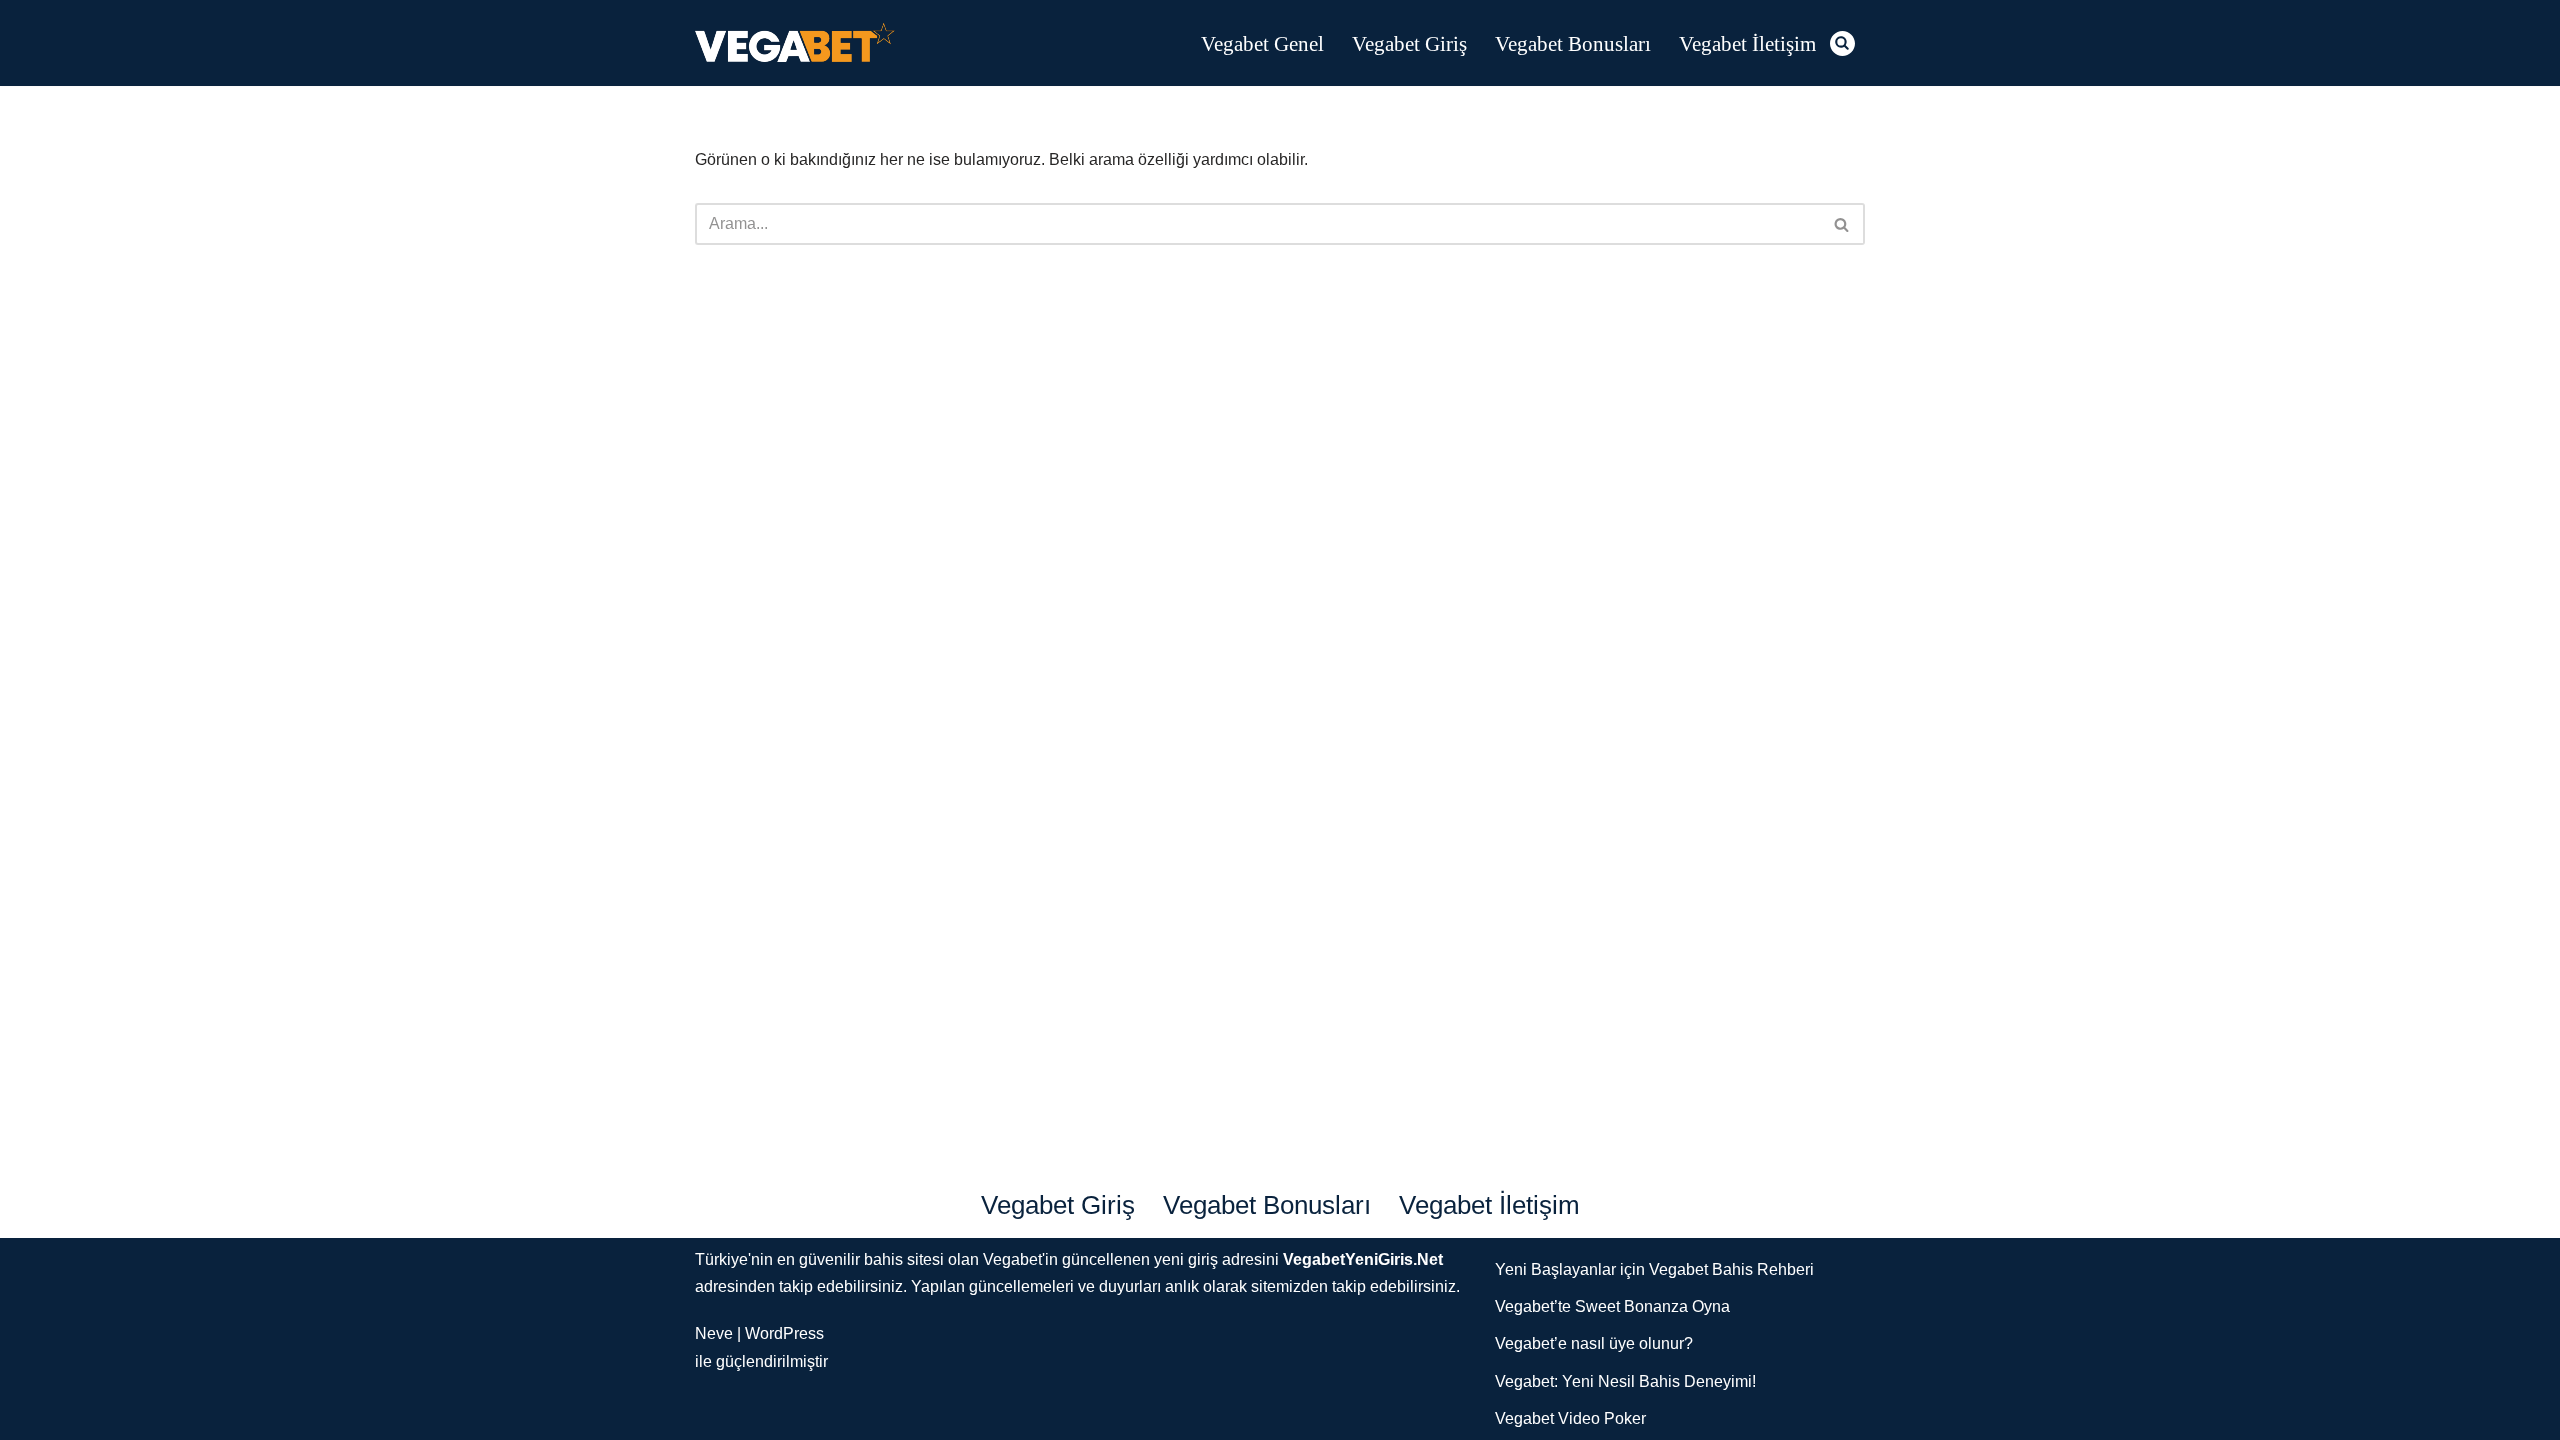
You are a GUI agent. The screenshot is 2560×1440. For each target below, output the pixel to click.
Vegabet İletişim (1747, 43)
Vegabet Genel (1262, 43)
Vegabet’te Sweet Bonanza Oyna (1612, 1306)
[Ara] (1842, 43)
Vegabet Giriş (1409, 43)
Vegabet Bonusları (1573, 43)
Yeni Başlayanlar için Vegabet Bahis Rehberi (1654, 1269)
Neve (714, 1333)
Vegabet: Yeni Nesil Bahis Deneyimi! (1625, 1381)
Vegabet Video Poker (1570, 1418)
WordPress (784, 1333)
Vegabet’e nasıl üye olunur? (1594, 1343)
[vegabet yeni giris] (795, 43)
